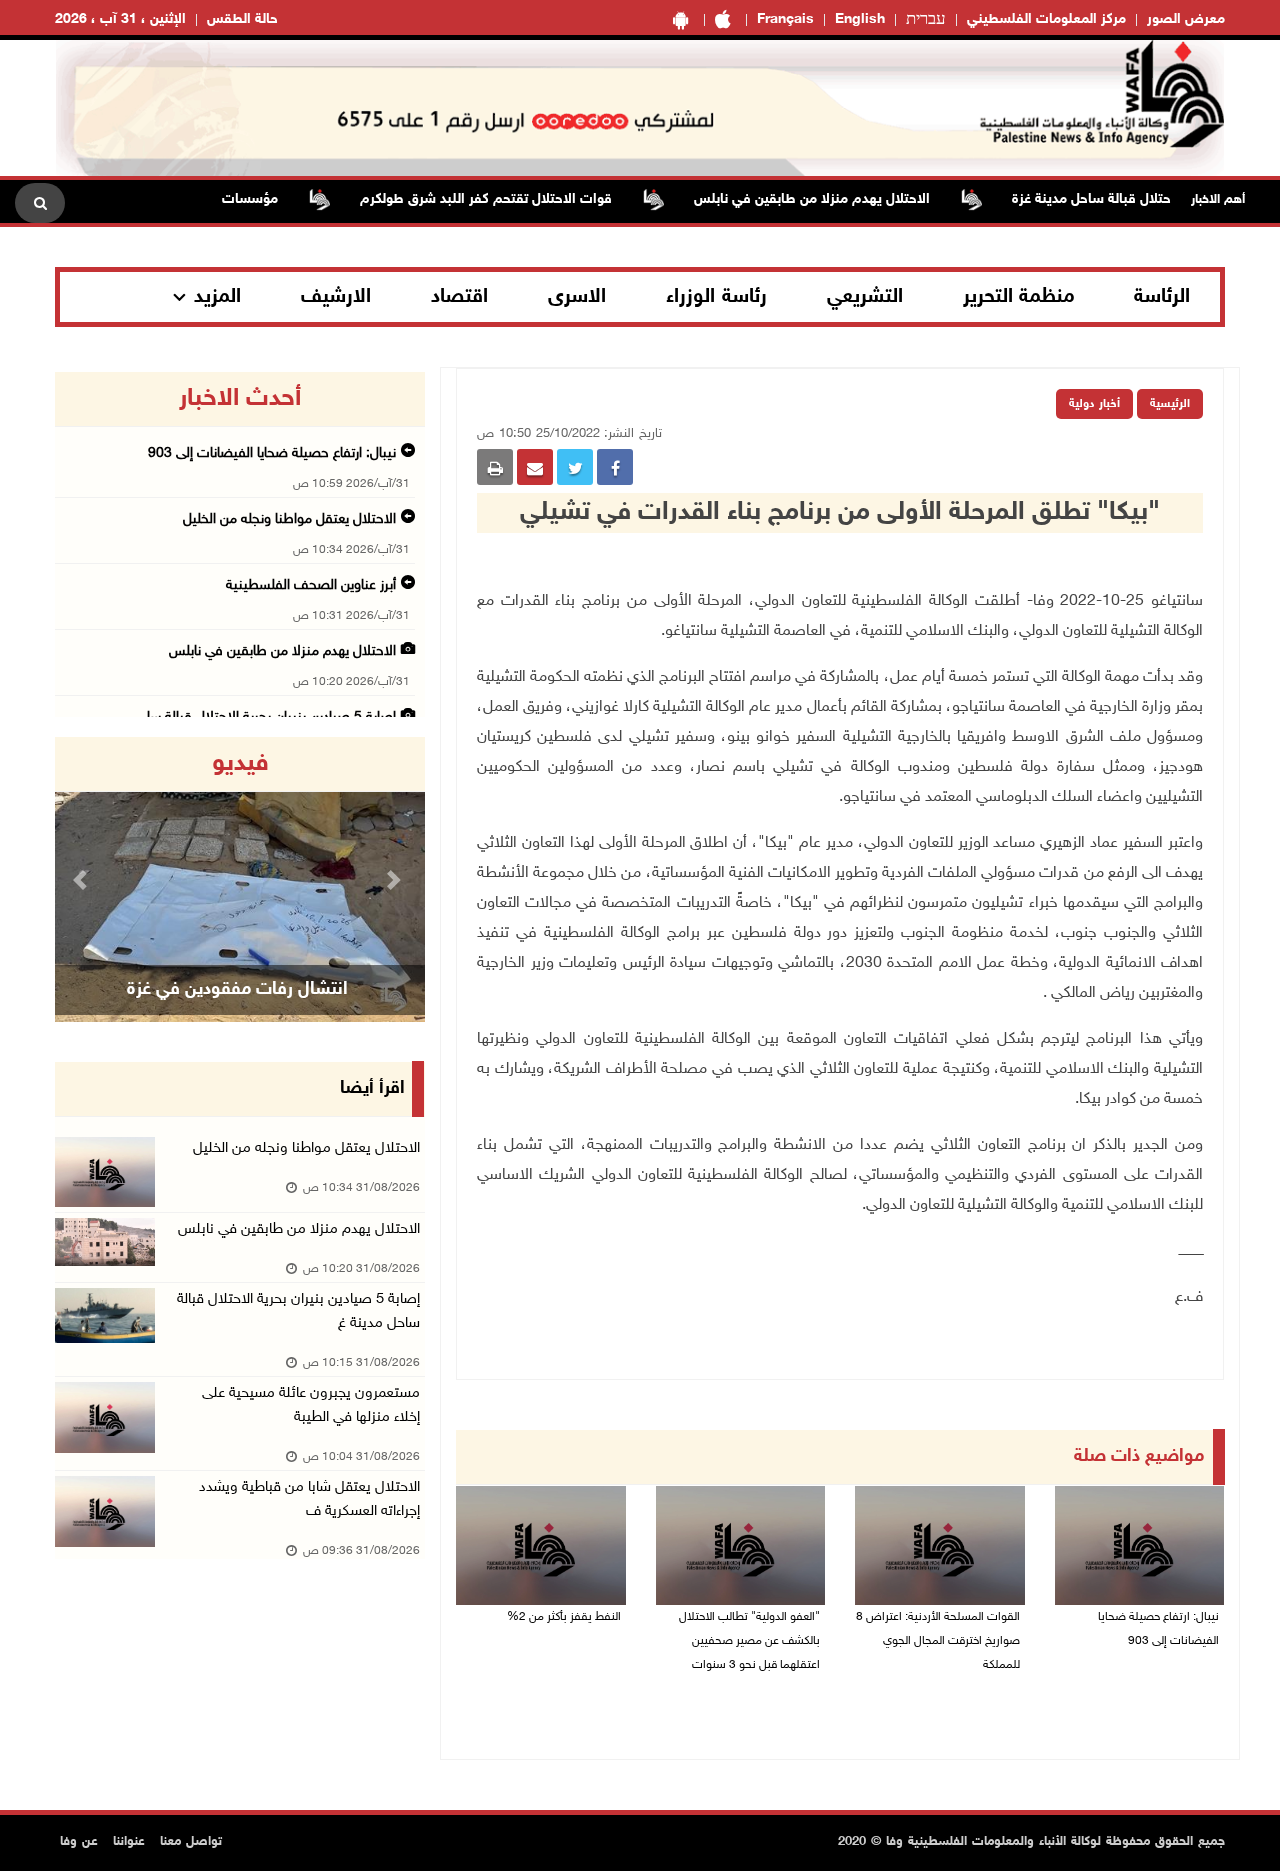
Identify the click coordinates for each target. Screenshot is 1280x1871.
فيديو (240, 764)
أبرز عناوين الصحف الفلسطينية (311, 585)
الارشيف (336, 297)
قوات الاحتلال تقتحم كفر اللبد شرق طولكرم (520, 199)
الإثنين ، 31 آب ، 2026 (120, 19)
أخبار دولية (1094, 404)
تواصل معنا (191, 1842)
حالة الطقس (242, 19)
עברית (926, 20)
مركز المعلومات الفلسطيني (1046, 19)
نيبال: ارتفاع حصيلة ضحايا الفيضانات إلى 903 (1158, 1629)
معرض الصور (1186, 19)
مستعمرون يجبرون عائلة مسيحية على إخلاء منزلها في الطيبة (311, 1405)
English (860, 19)
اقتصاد (459, 297)
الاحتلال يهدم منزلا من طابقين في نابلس (846, 199)
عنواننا (129, 1842)
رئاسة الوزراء (716, 297)
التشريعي (865, 297)
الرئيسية (1170, 404)
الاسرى (577, 297)
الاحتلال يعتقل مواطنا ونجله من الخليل (289, 519)
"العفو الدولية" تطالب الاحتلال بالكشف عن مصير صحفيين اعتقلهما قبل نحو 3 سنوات (749, 1641)
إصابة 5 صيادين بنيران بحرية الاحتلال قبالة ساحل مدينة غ (298, 1311)
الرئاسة (1162, 297)
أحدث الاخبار (240, 399)
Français (785, 19)
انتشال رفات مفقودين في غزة (237, 990)
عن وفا (79, 1842)
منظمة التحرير (1019, 297)
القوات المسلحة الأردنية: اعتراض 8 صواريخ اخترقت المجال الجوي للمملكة (938, 1641)
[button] (83, 879)
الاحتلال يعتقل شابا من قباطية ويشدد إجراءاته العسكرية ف (309, 1499)
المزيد (217, 297)
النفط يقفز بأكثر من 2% (564, 1617)
